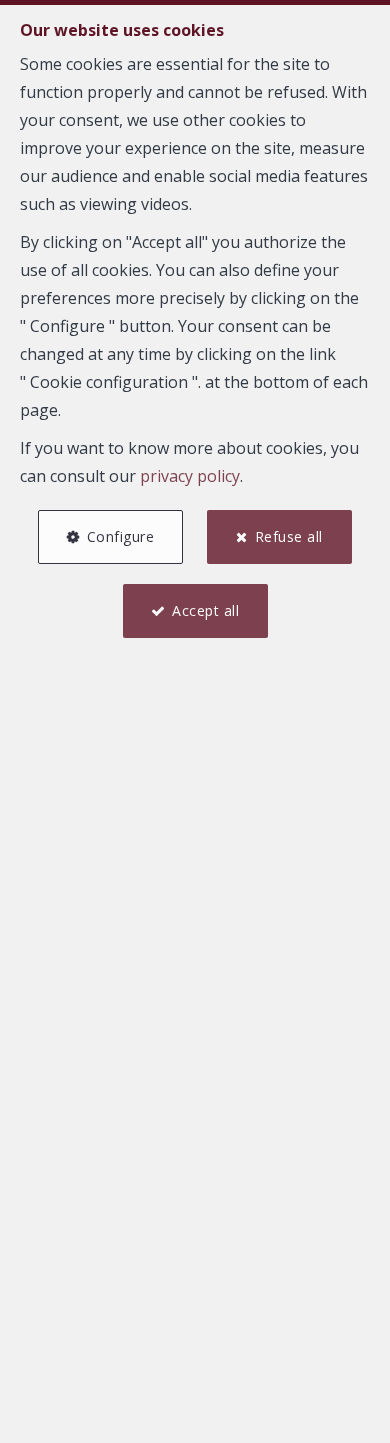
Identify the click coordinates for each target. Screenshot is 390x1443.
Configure (121, 536)
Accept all (205, 610)
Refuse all (289, 536)
